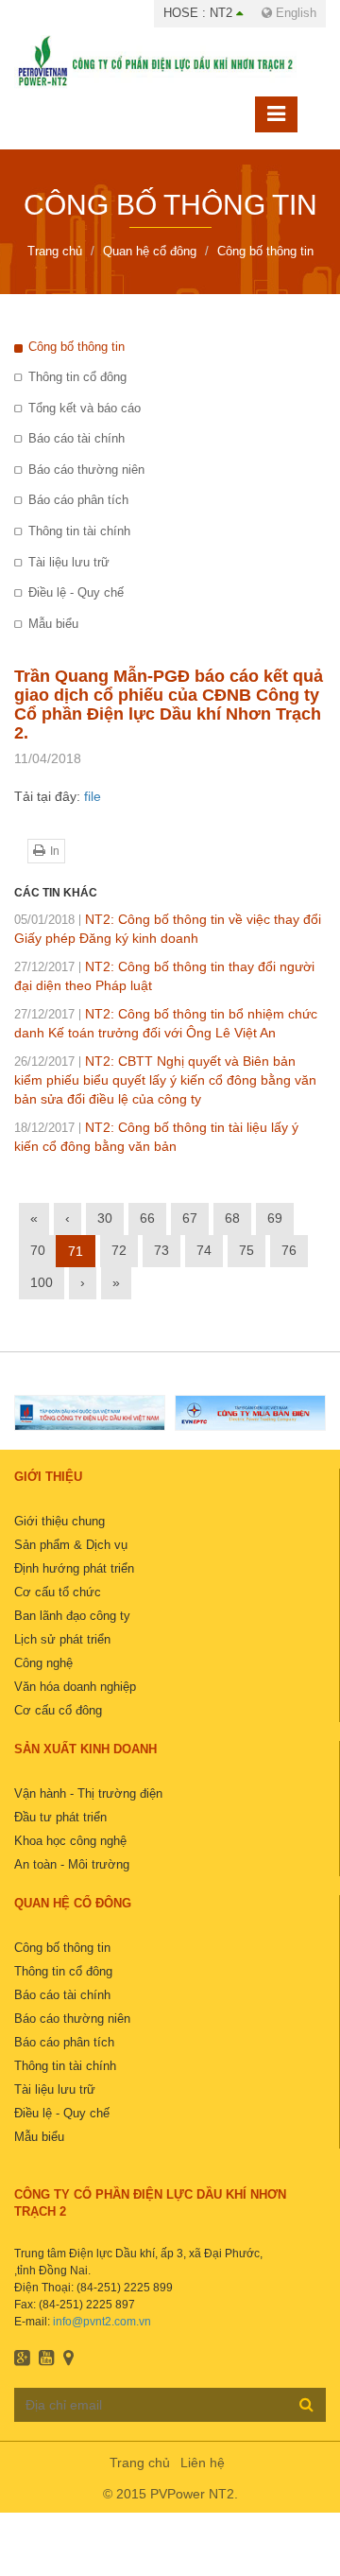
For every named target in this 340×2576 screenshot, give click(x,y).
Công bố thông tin (76, 347)
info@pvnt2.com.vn (102, 2322)
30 (105, 1218)
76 (289, 1250)
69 (275, 1218)
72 (119, 1250)
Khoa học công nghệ (70, 1841)
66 (147, 1218)
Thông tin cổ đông (77, 377)
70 (38, 1250)
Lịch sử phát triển (62, 1639)
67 (190, 1218)
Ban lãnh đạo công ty (72, 1616)
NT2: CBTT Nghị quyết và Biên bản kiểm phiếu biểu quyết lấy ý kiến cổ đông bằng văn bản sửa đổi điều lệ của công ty (165, 1080)
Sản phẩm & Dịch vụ (71, 1545)
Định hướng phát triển (74, 1568)
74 (204, 1250)
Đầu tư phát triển (60, 1817)
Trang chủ (140, 2463)
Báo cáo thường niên (86, 470)
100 (42, 1282)
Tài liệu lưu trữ (69, 562)
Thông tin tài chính (79, 531)
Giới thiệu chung (59, 1521)
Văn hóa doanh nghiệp (75, 1687)
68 (232, 1218)
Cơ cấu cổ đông (58, 1710)
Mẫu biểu (53, 624)
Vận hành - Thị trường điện (88, 1793)
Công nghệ (43, 1663)
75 (246, 1250)
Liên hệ (203, 2463)
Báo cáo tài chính (76, 438)
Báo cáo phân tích (78, 500)
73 (161, 1250)
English (294, 13)
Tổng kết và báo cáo (85, 408)
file (93, 796)
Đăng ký (306, 2404)
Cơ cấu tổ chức (58, 1592)
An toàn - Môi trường (72, 1864)
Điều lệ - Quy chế (76, 592)
